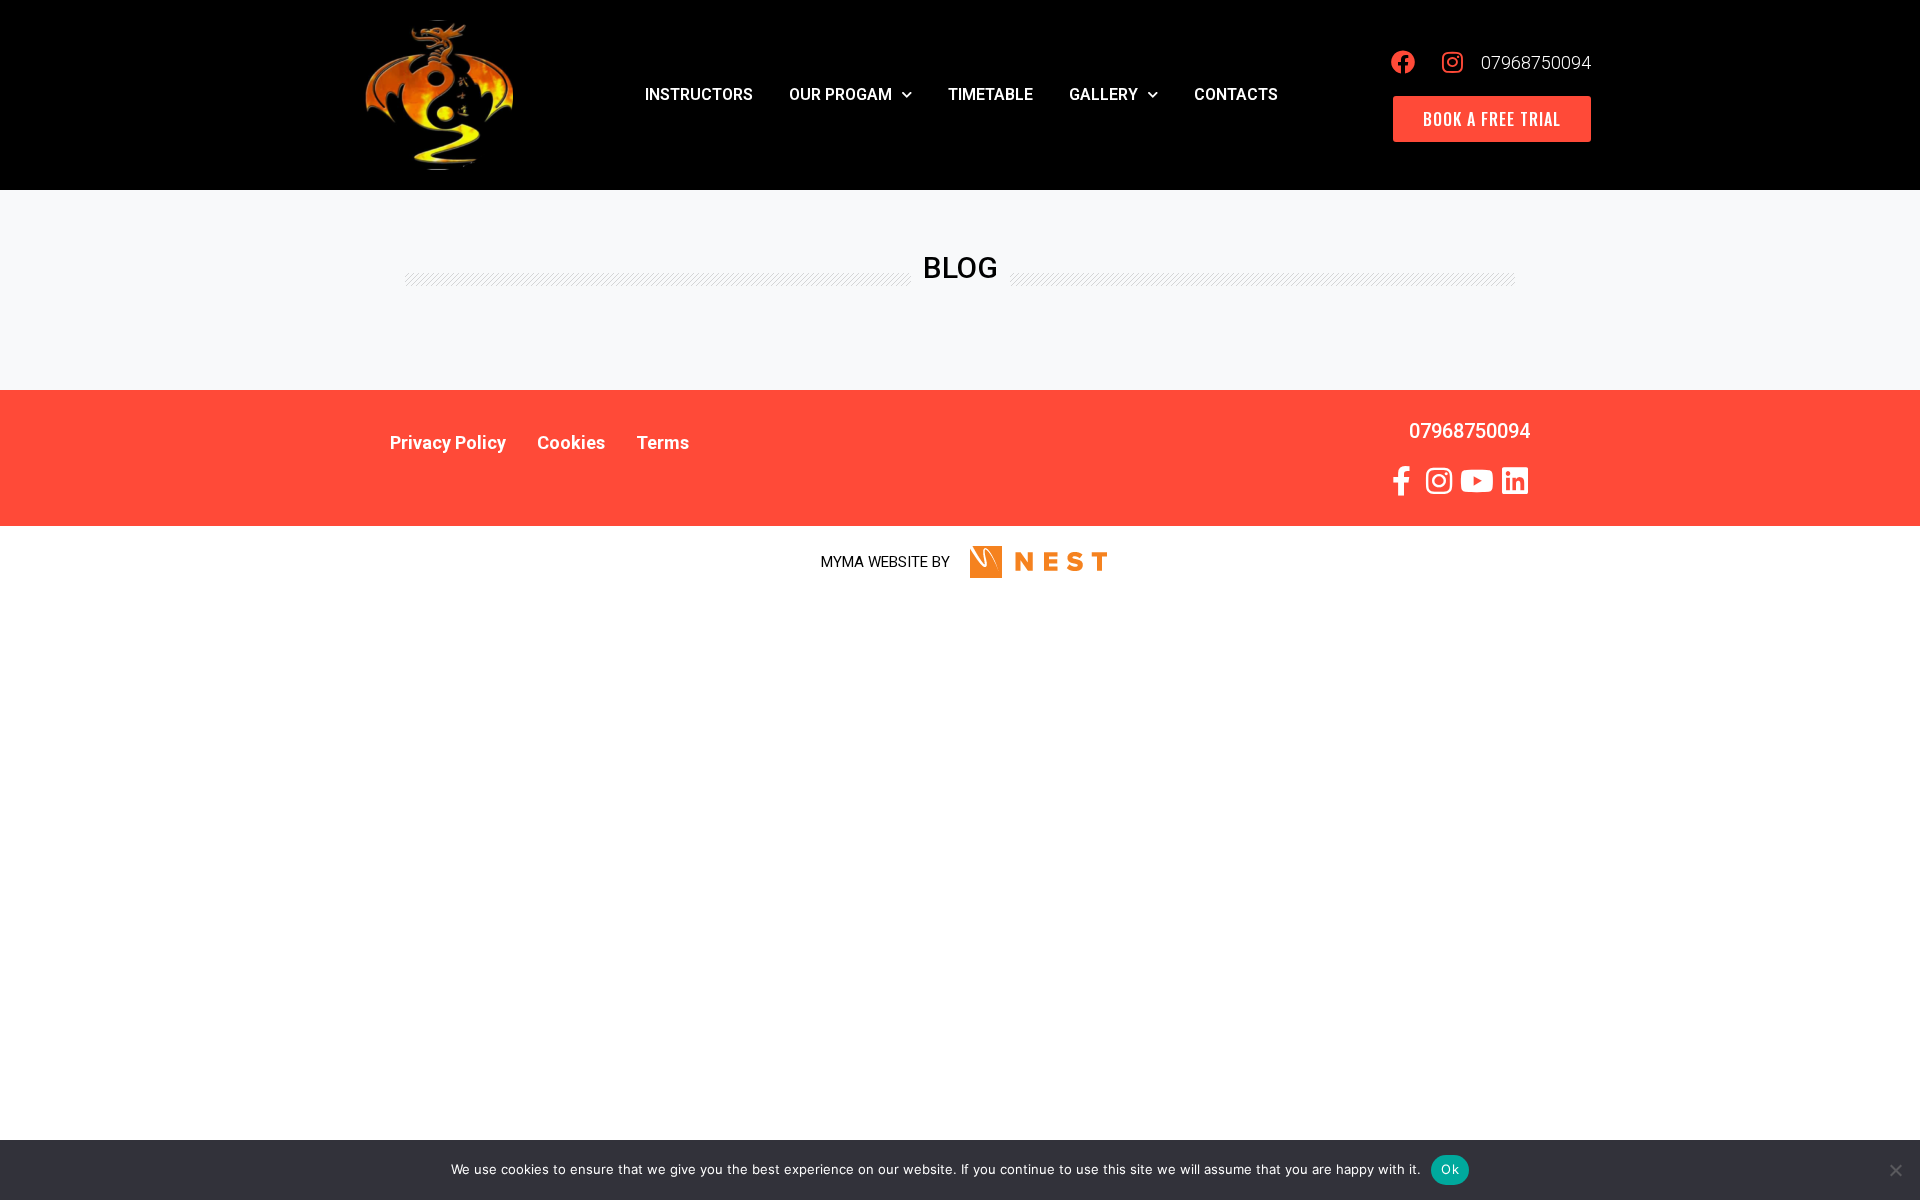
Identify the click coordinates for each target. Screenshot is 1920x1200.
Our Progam (840, 94)
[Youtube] (1477, 481)
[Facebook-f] (1401, 481)
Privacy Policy (448, 442)
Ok (1450, 1169)
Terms (662, 442)
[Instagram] (1439, 481)
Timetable (990, 94)
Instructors (699, 94)
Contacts (1236, 94)
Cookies (571, 442)
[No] (1895, 1170)
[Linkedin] (1515, 481)
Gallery (1103, 94)
